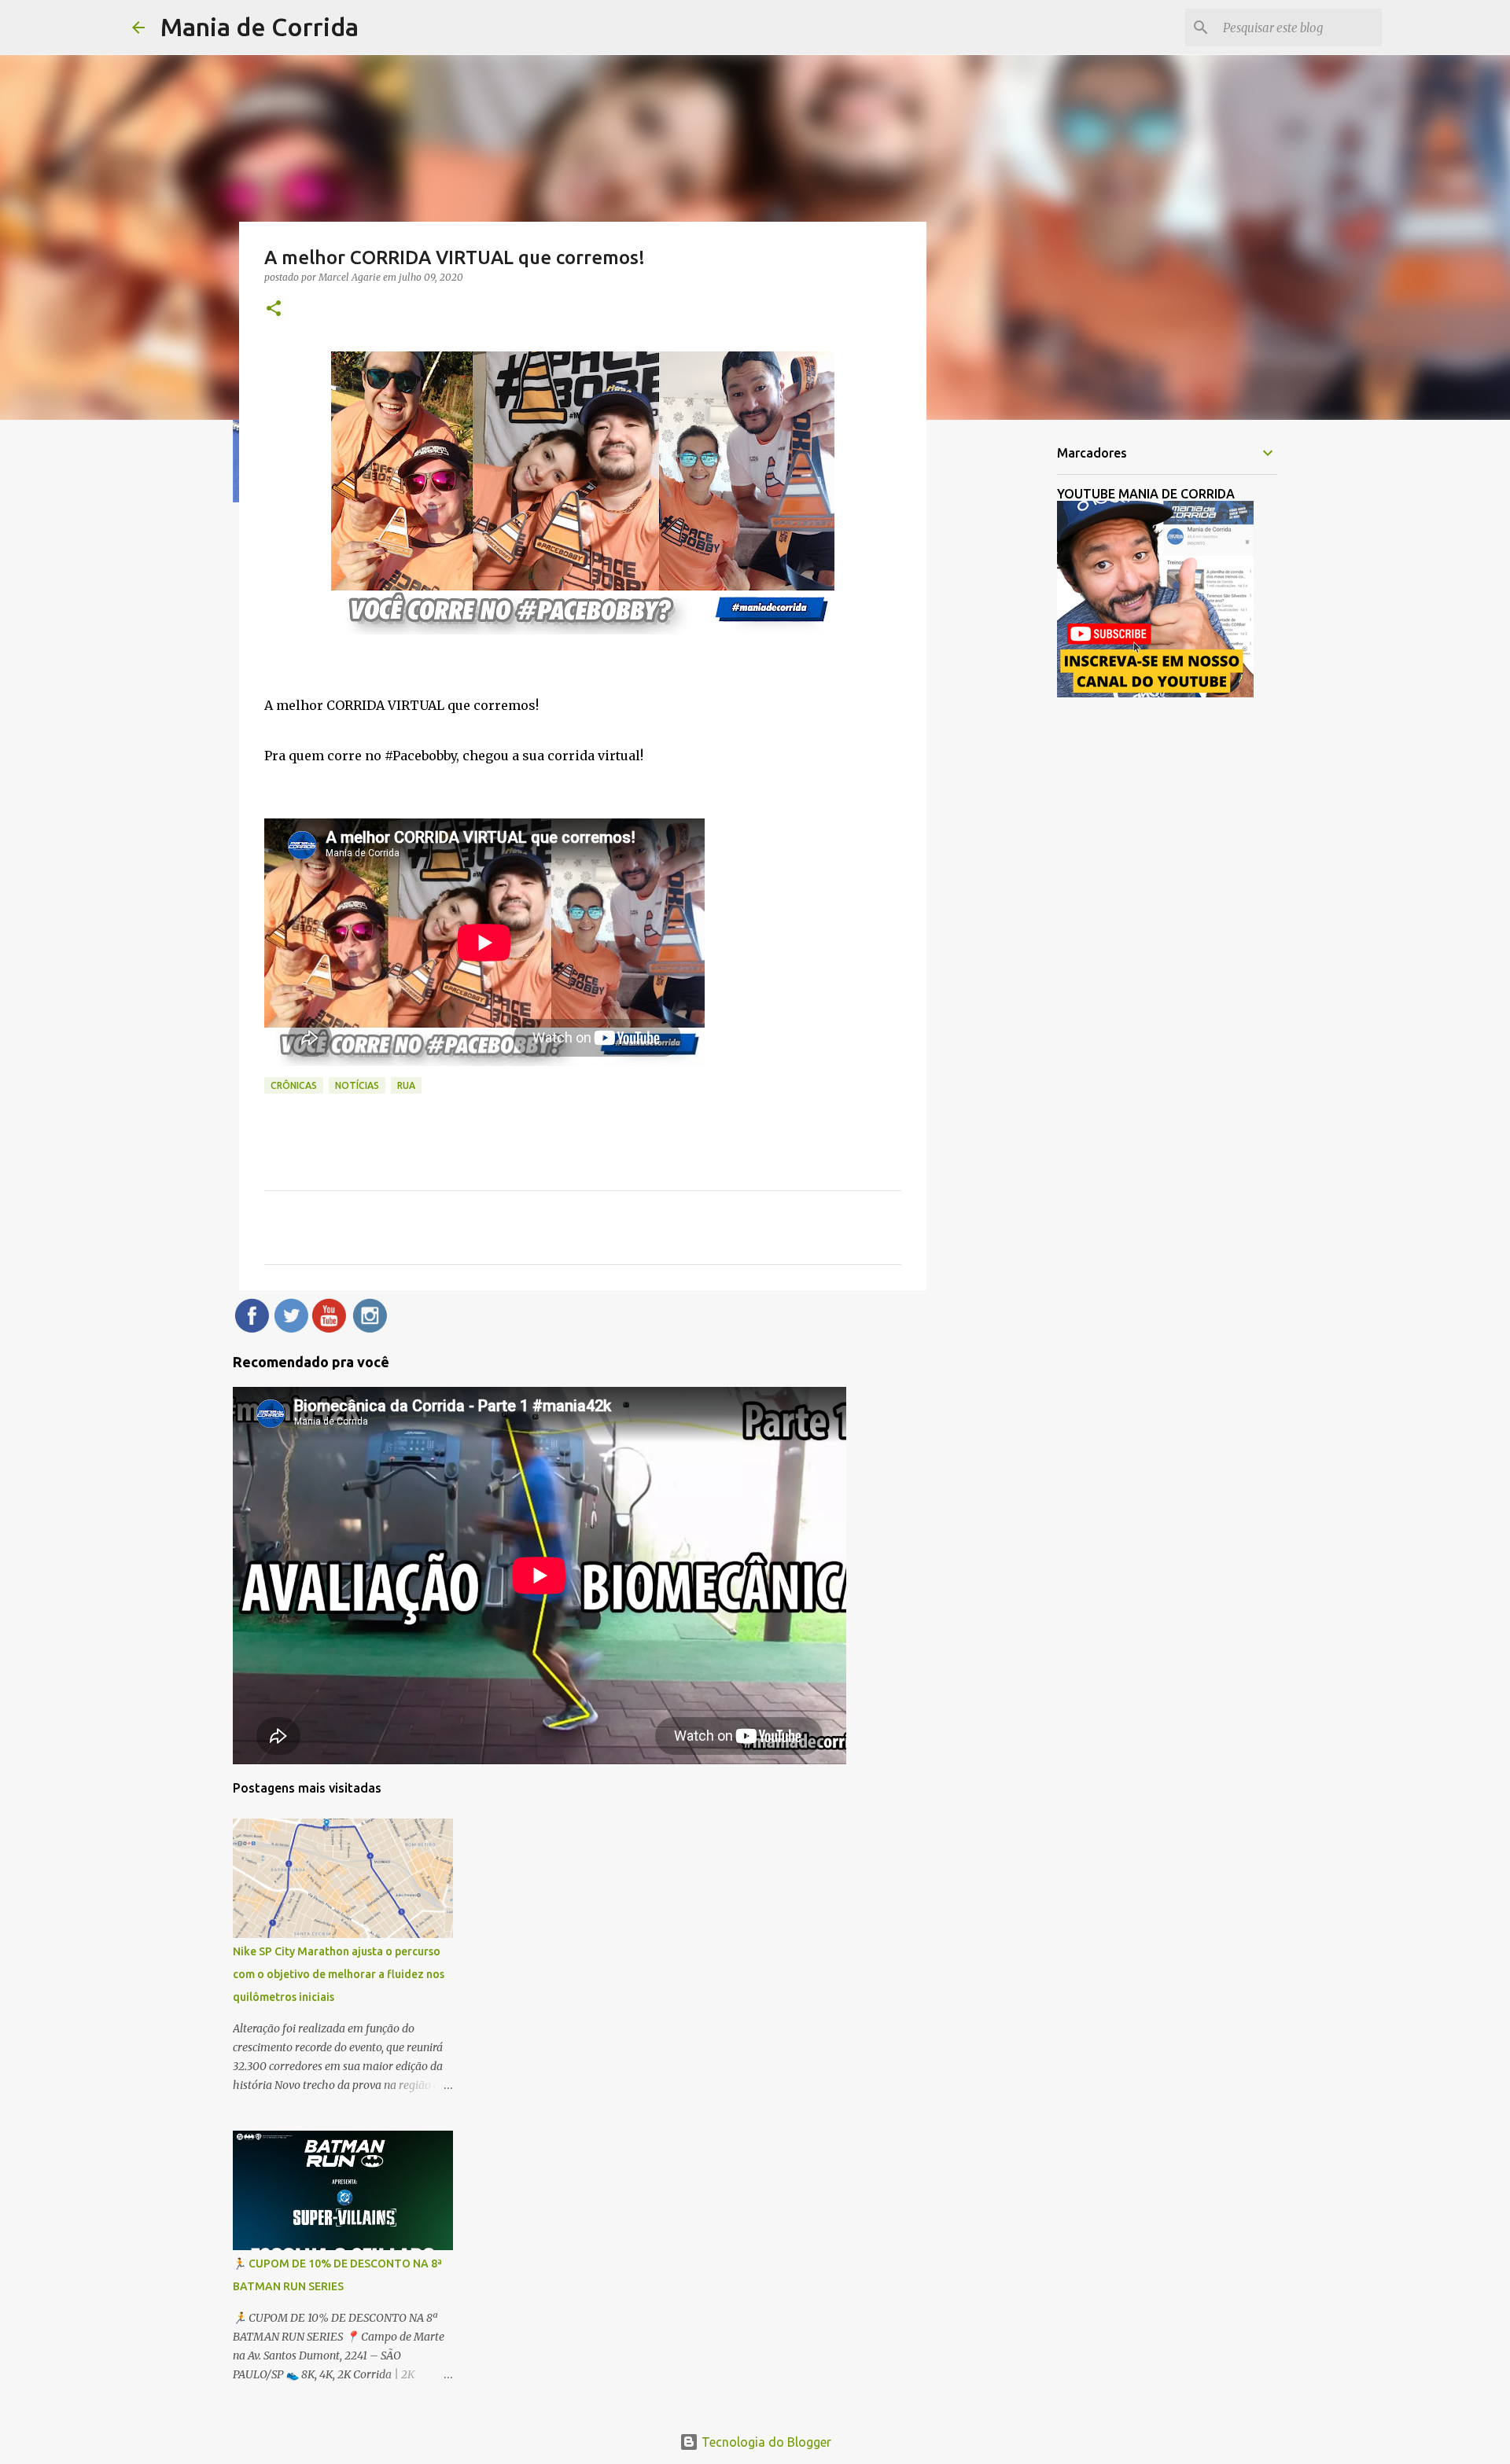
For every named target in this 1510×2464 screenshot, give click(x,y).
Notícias (357, 1085)
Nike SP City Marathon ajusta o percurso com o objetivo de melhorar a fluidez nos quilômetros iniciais (339, 1974)
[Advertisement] (1007, 679)
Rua (406, 1085)
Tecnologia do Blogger (765, 2442)
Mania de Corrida (260, 27)
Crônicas (294, 1085)
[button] (274, 309)
